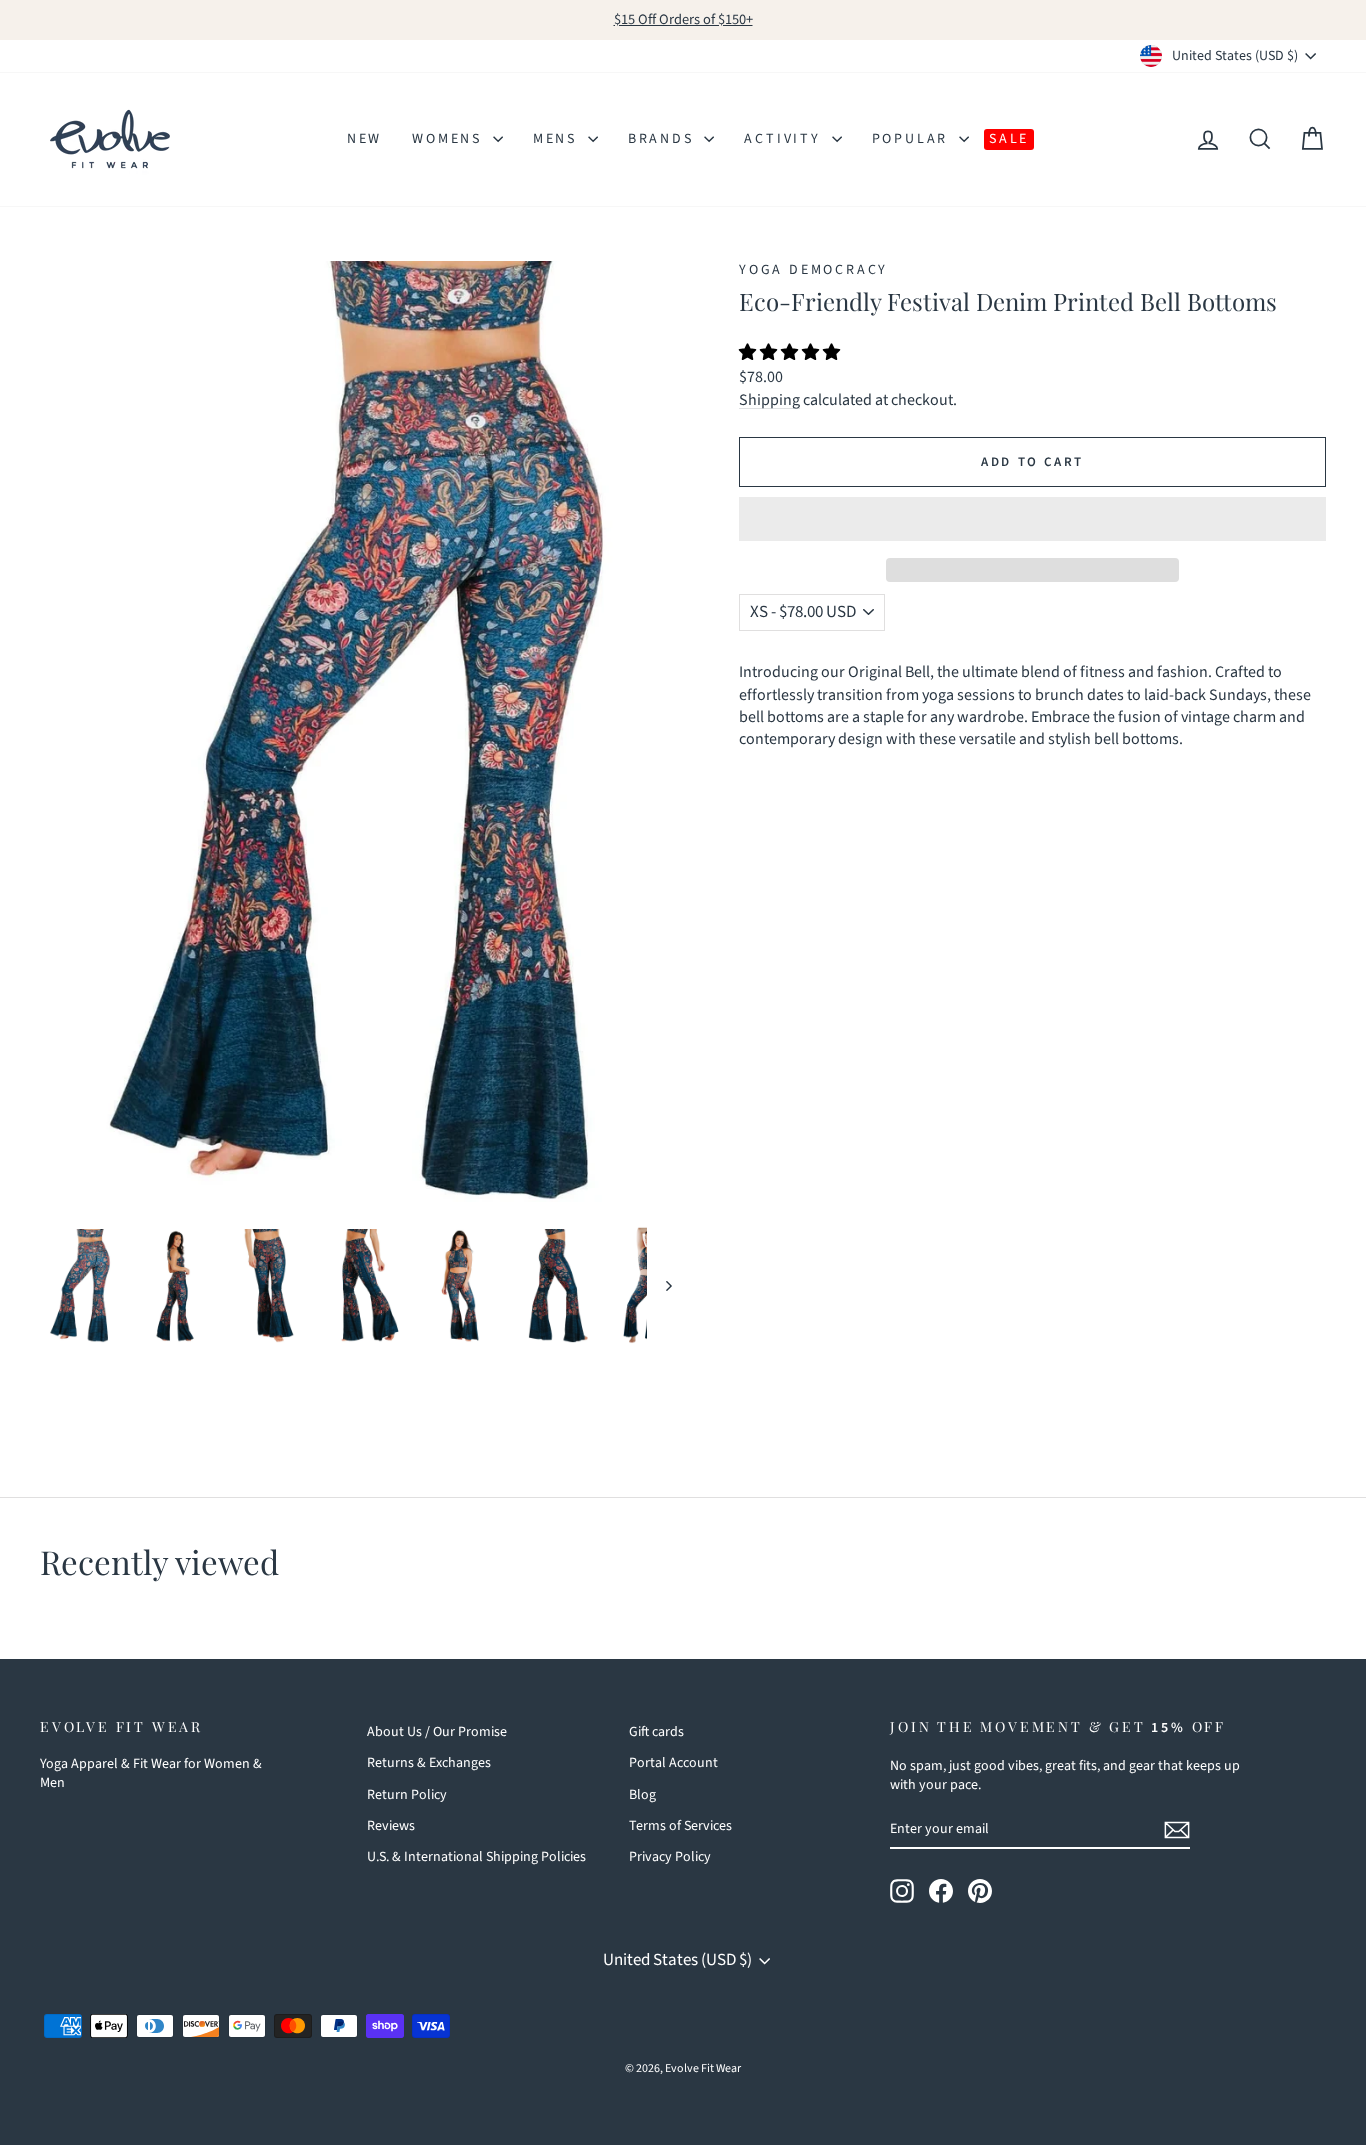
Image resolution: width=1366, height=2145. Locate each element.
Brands (664, 139)
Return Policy (407, 1795)
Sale (1009, 139)
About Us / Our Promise (437, 1732)
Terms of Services (680, 1826)
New (364, 139)
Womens (450, 139)
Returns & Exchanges (429, 1763)
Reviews (391, 1826)
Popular (913, 139)
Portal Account (673, 1763)
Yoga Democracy (813, 270)
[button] (791, 353)
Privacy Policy (670, 1857)
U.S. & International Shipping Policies (476, 1857)
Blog (642, 1795)
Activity (785, 139)
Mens (558, 139)
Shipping (769, 400)
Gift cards (656, 1732)
